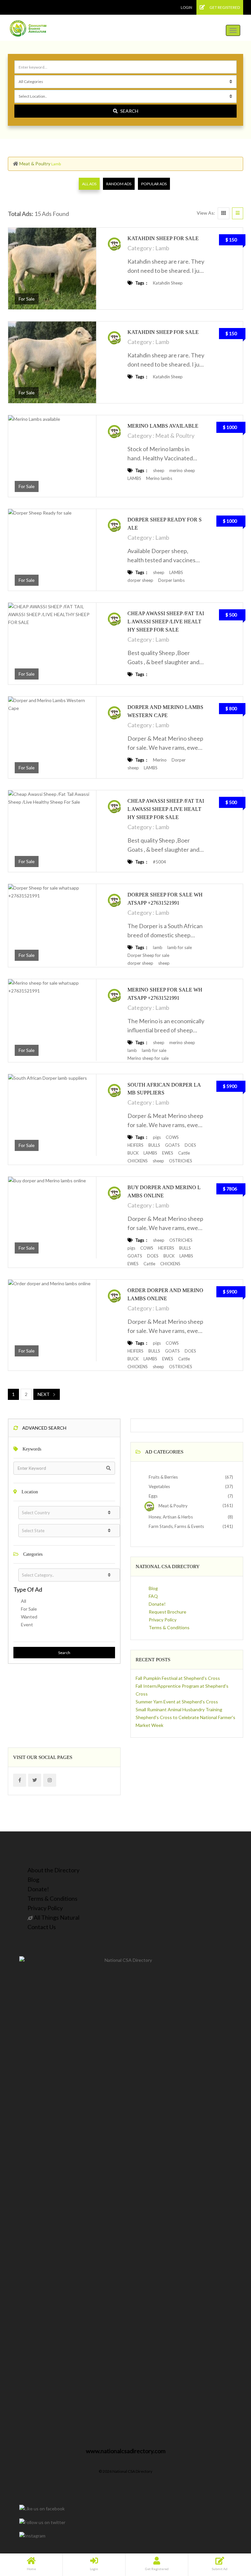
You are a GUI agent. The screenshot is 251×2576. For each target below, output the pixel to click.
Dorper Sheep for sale (148, 955)
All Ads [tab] (89, 184)
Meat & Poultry (35, 164)
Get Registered (224, 7)
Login (186, 7)
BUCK (133, 1153)
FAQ (153, 1596)
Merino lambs (159, 478)
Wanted (29, 1617)
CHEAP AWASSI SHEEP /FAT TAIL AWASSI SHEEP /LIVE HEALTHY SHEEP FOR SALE (166, 622)
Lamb (162, 248)
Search (129, 111)
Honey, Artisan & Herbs (170, 1517)
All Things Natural (56, 1917)
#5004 (159, 862)
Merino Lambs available (163, 426)
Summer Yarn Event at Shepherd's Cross (177, 1702)
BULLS (154, 1145)
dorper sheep (140, 580)
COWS (172, 1137)
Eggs (153, 1496)
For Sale (29, 1609)
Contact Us (42, 1927)
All (24, 1601)
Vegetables (159, 1486)
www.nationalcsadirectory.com (126, 2451)
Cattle (184, 1153)
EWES (168, 1153)
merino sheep (182, 470)
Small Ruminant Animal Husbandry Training (179, 1709)
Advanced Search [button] (44, 1428)
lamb (158, 947)
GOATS (172, 1145)
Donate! (157, 1604)
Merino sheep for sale (148, 1058)
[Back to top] (230, 2535)
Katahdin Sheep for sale (163, 238)
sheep (159, 470)
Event (27, 1624)
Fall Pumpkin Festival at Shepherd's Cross (178, 1678)
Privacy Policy (163, 1620)
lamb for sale (180, 947)
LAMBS (134, 478)
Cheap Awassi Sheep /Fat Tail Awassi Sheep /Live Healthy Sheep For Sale (166, 809)
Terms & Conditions (169, 1627)
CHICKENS (138, 1161)
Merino (160, 760)
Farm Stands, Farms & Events (176, 1526)
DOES (190, 1145)
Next (44, 1394)
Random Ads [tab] (119, 184)
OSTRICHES (181, 1161)
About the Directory (53, 1870)
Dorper (179, 760)
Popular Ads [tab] (154, 184)
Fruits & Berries (163, 1477)
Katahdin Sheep (168, 283)
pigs (157, 1137)
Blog (153, 1588)
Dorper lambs (171, 580)
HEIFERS (135, 1145)
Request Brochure (167, 1612)
